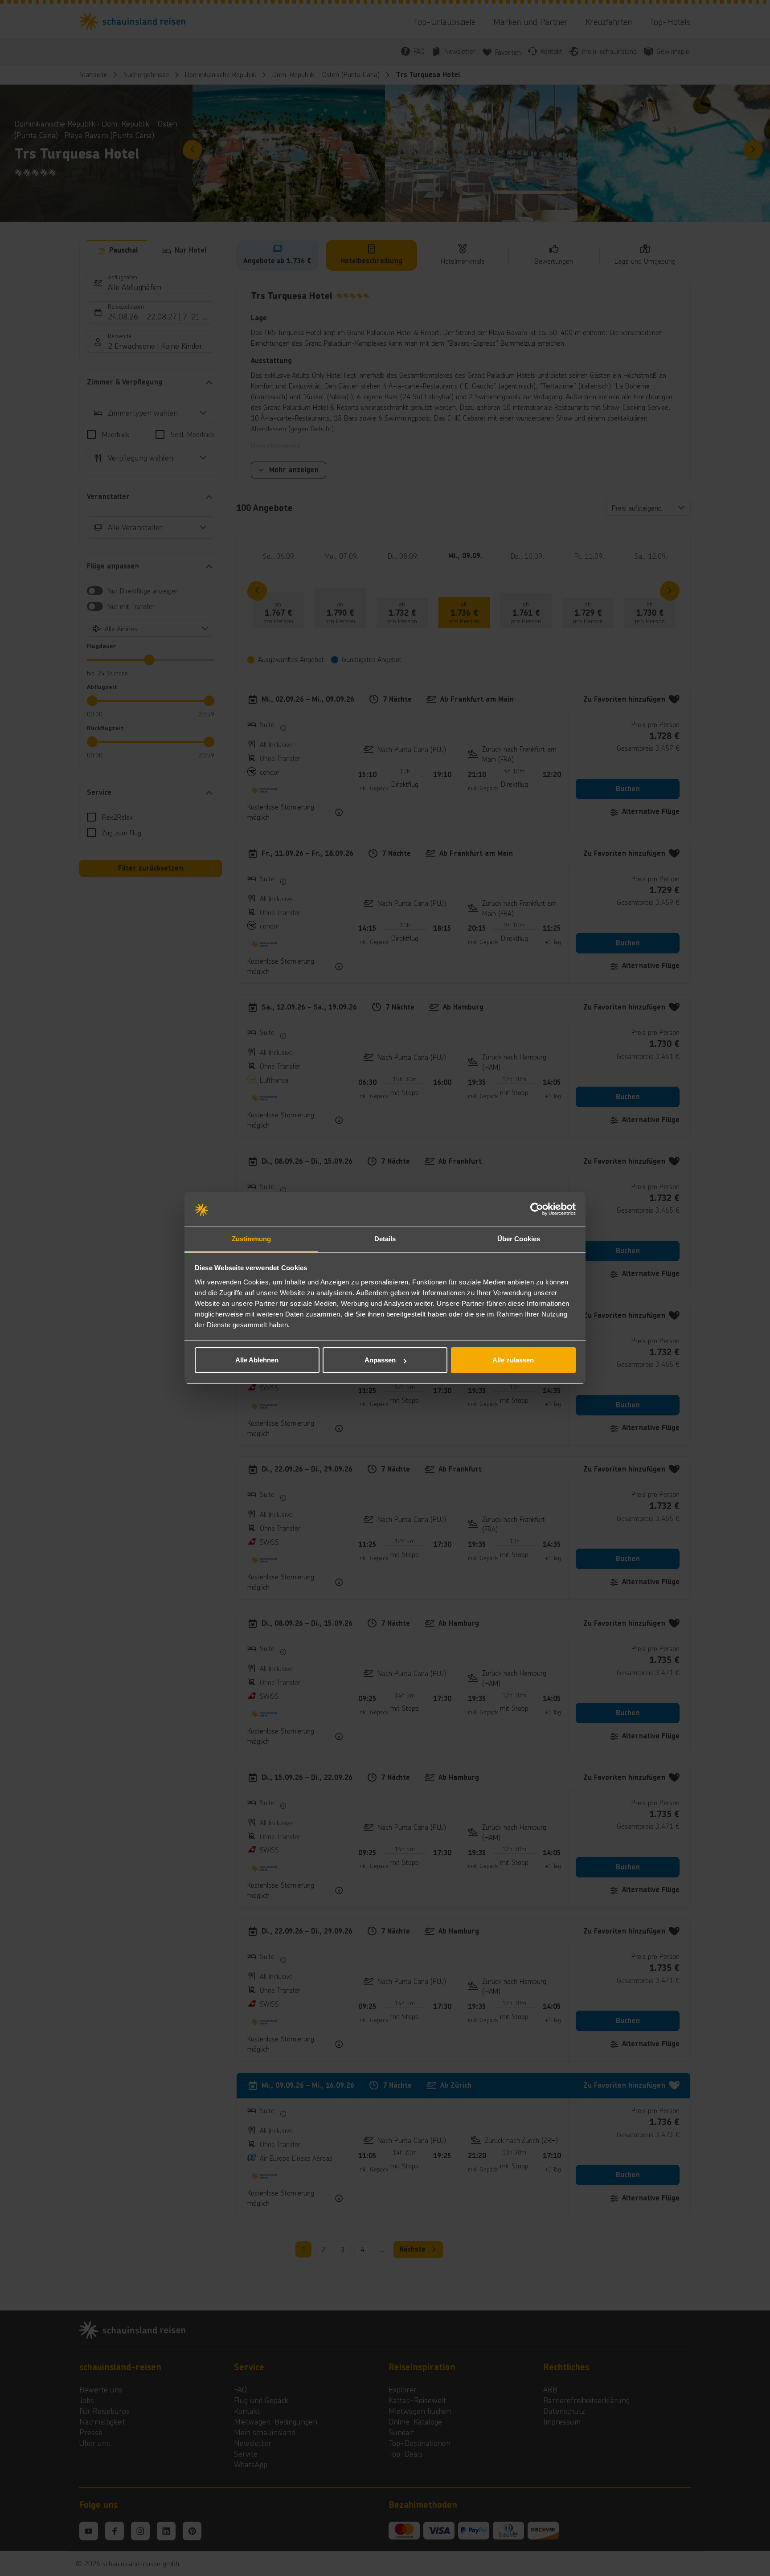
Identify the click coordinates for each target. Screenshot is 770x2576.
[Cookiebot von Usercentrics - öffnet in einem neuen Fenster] (537, 1210)
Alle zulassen (513, 1360)
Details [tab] (385, 1239)
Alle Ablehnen (257, 1360)
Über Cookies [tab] (519, 1239)
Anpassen (380, 1360)
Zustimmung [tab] (252, 1239)
